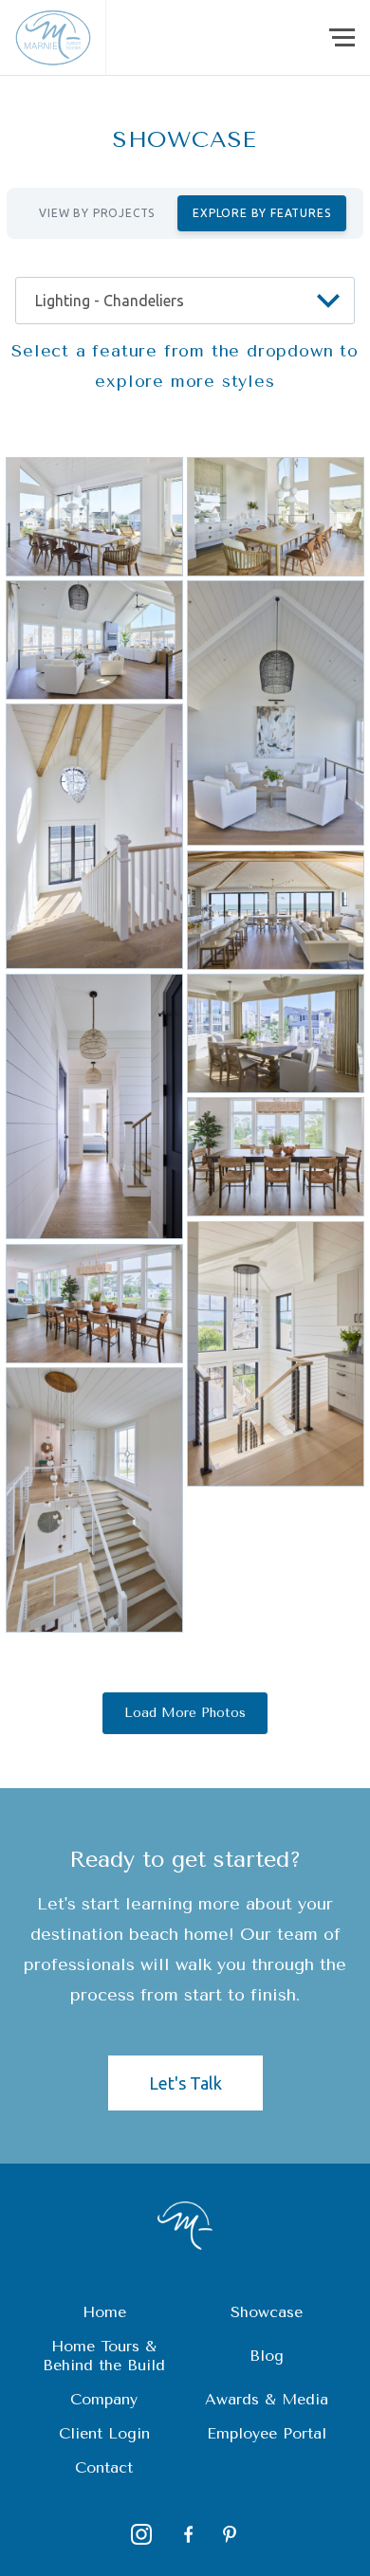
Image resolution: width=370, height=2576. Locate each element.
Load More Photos (185, 1713)
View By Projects (97, 213)
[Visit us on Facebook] (185, 2534)
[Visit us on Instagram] (141, 2534)
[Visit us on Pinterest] (230, 2534)
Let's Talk (185, 2083)
